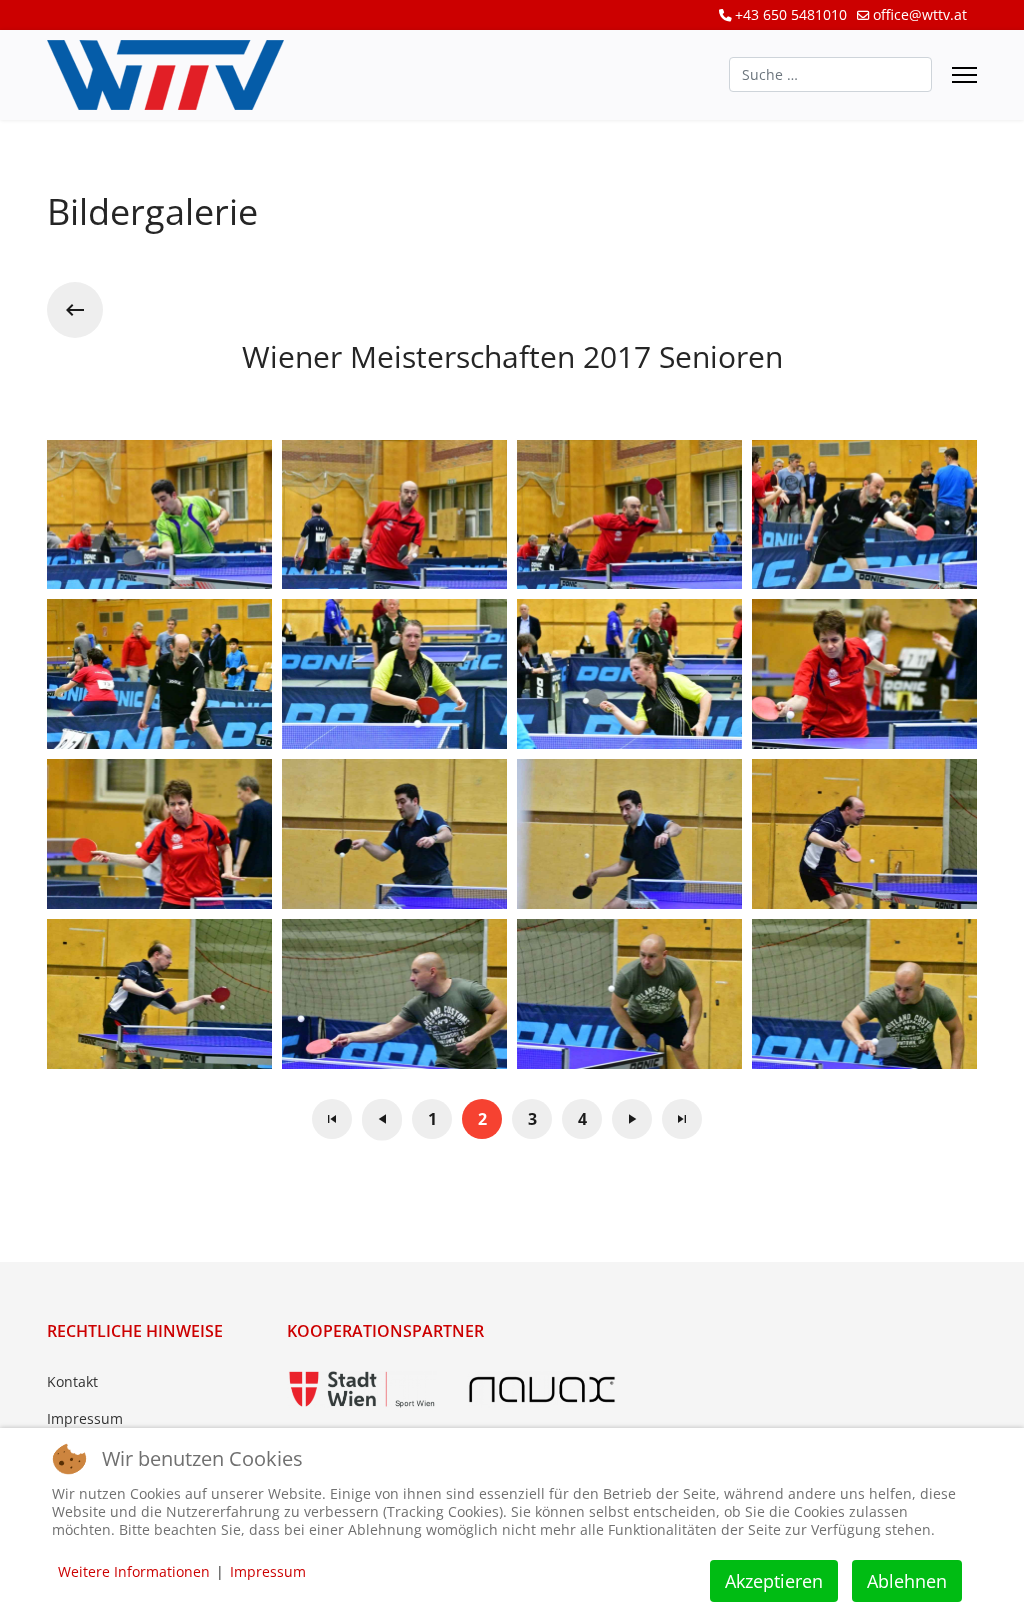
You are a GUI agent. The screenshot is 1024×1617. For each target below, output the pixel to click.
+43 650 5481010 (791, 14)
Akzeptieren (774, 1581)
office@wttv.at (920, 14)
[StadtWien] (362, 1389)
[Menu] (964, 75)
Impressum (85, 1418)
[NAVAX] (542, 1389)
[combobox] (830, 74)
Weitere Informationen (134, 1571)
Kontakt (72, 1381)
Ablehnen (907, 1581)
